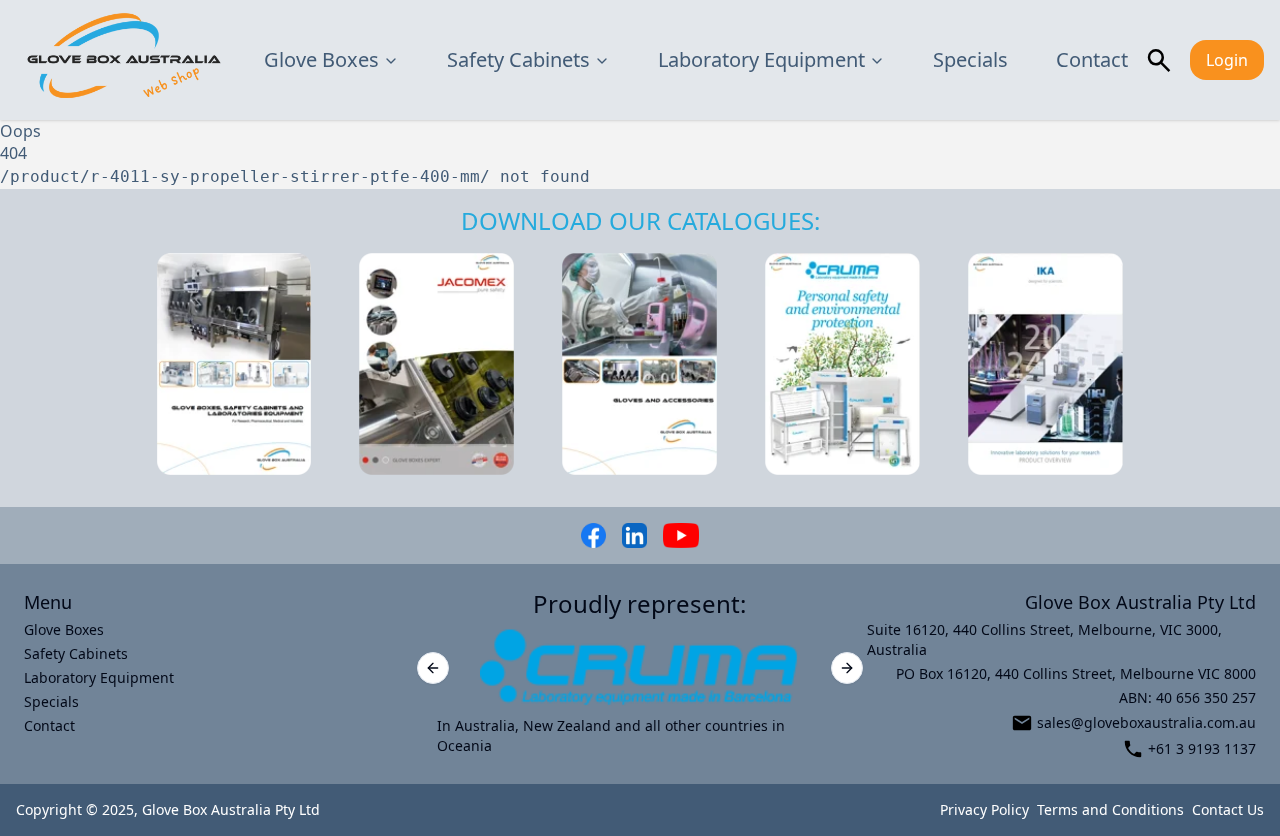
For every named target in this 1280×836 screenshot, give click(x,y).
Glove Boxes (321, 59)
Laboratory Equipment (761, 59)
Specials (970, 59)
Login (1227, 60)
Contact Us (1228, 809)
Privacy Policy (984, 809)
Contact (1092, 59)
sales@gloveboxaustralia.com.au (1146, 722)
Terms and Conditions (1110, 809)
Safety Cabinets (518, 59)
